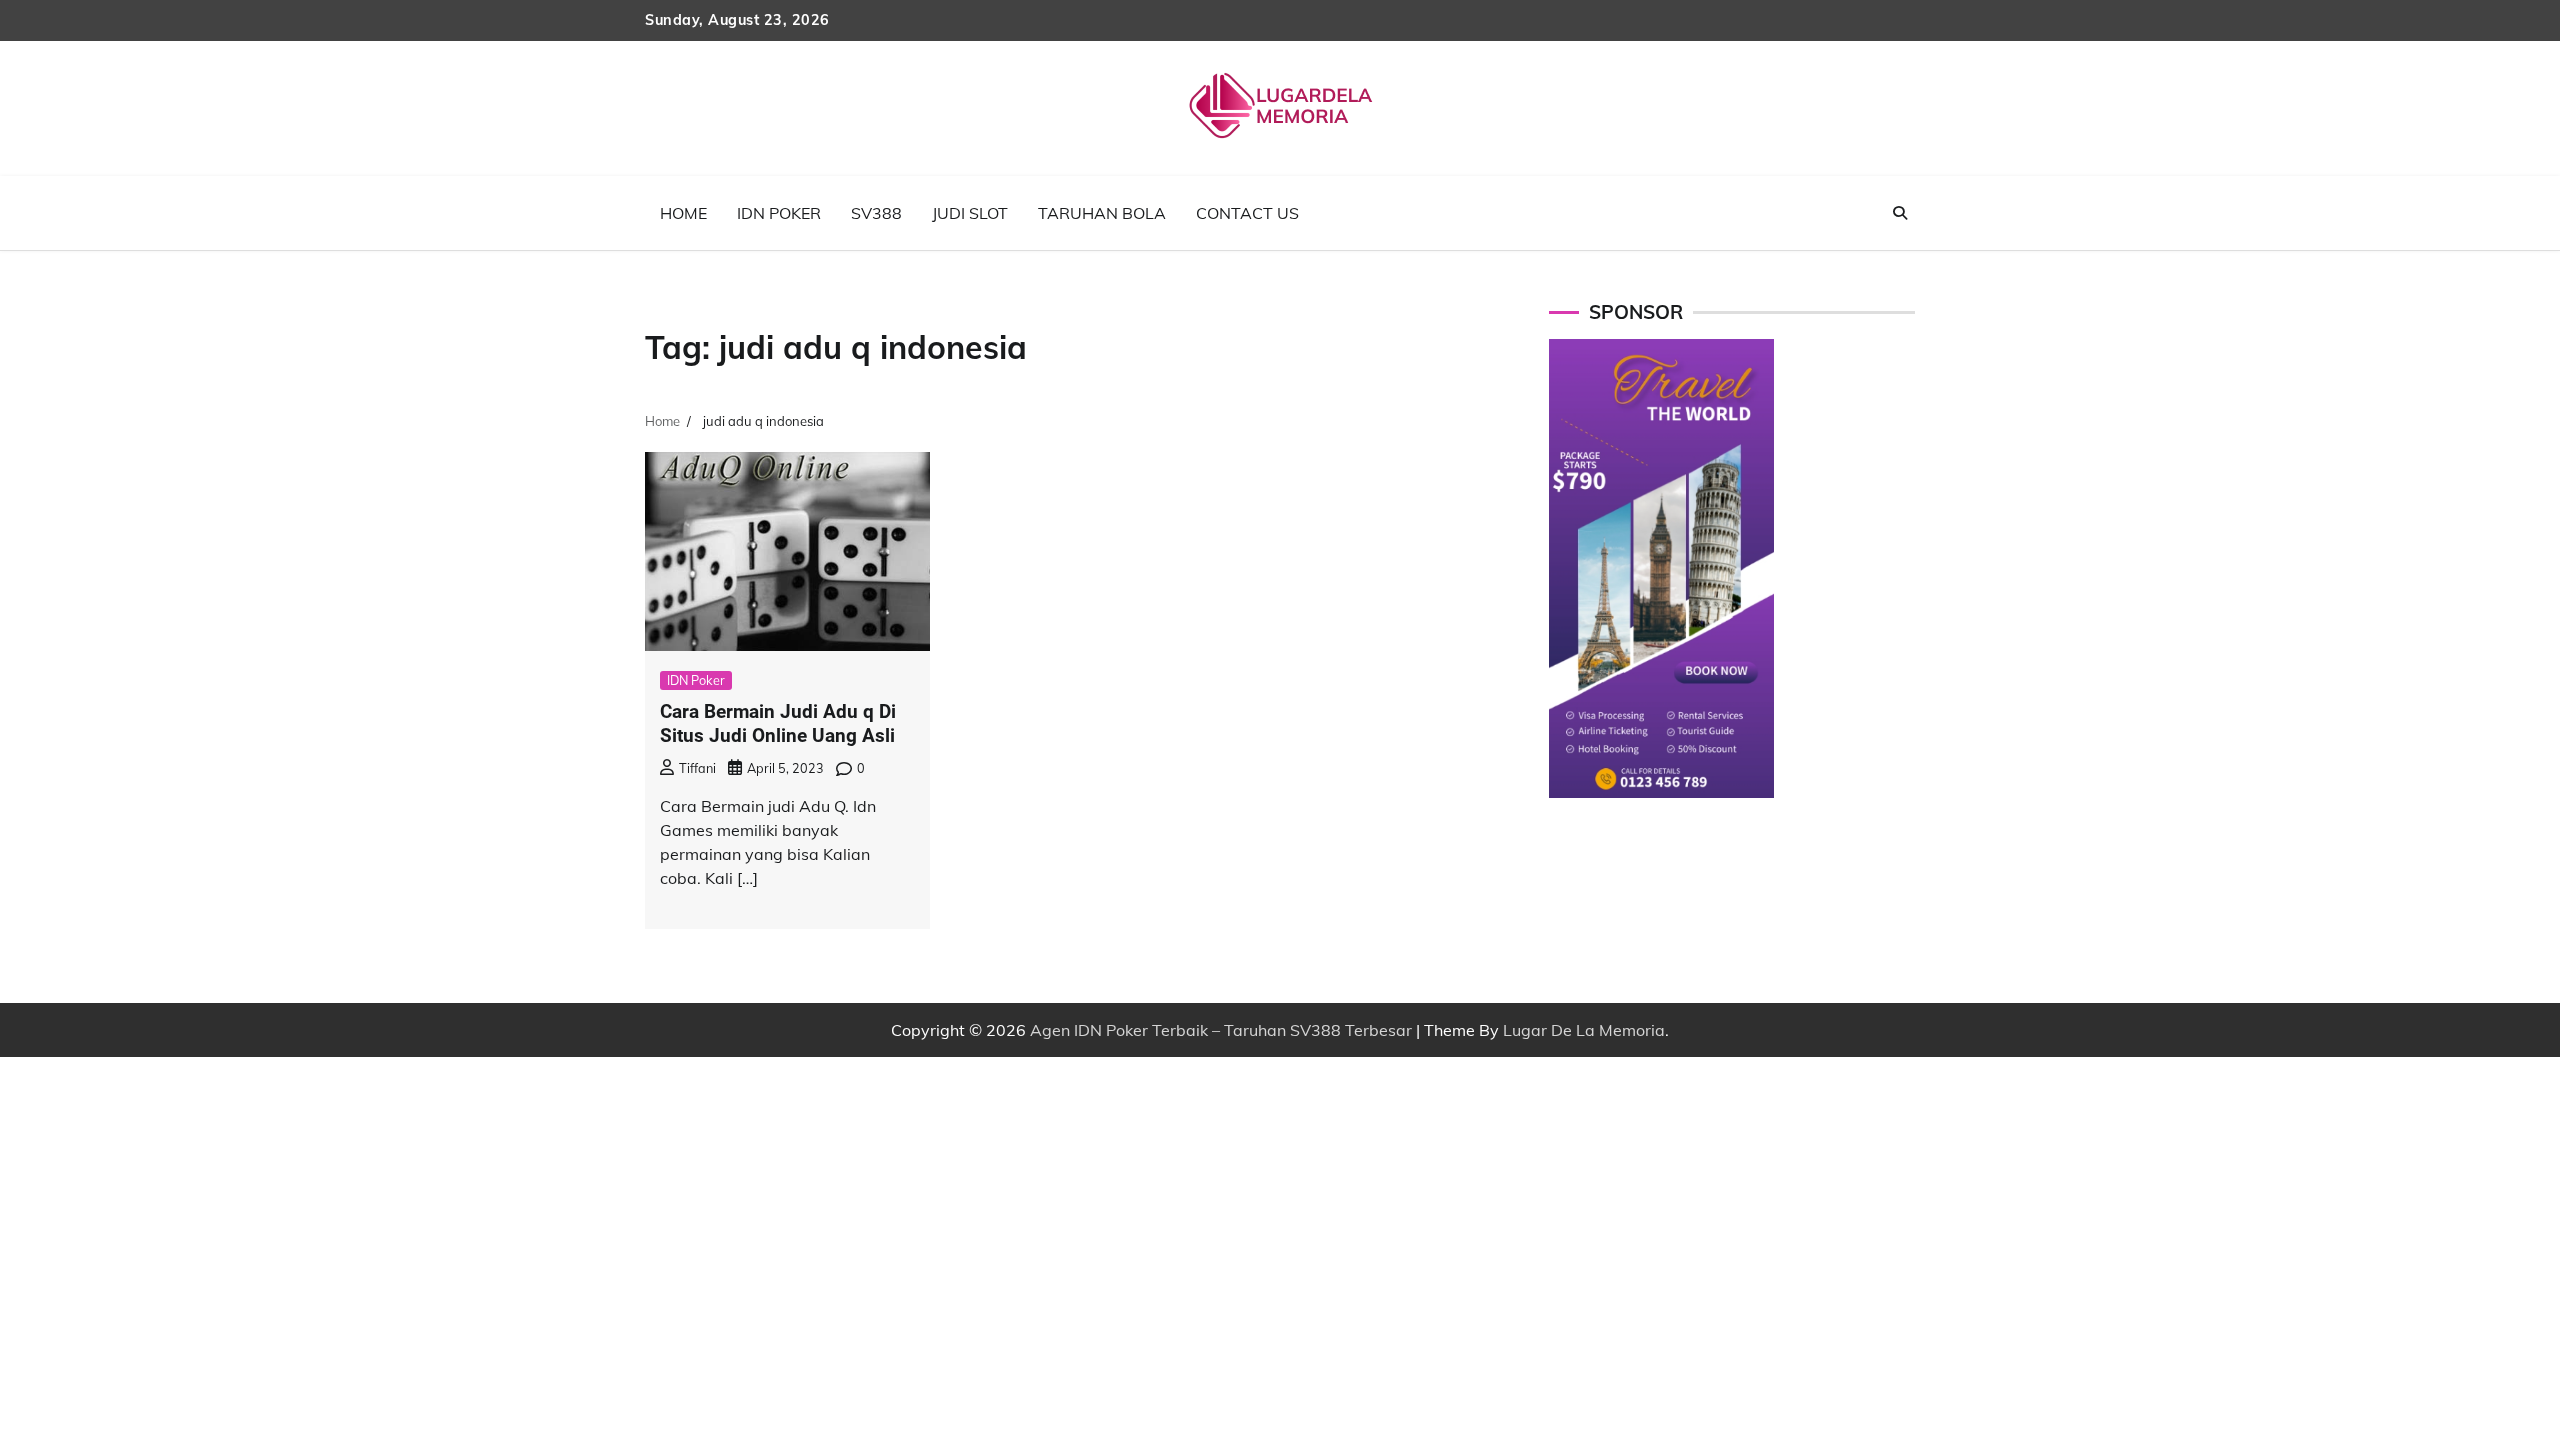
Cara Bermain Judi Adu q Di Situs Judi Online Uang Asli (778, 724)
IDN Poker (779, 213)
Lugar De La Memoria (1584, 1030)
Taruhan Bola (1102, 213)
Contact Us (1247, 213)
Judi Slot (970, 213)
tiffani (697, 768)
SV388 (876, 213)
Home (683, 213)
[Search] (1900, 213)
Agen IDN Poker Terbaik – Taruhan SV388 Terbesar (1221, 1030)
